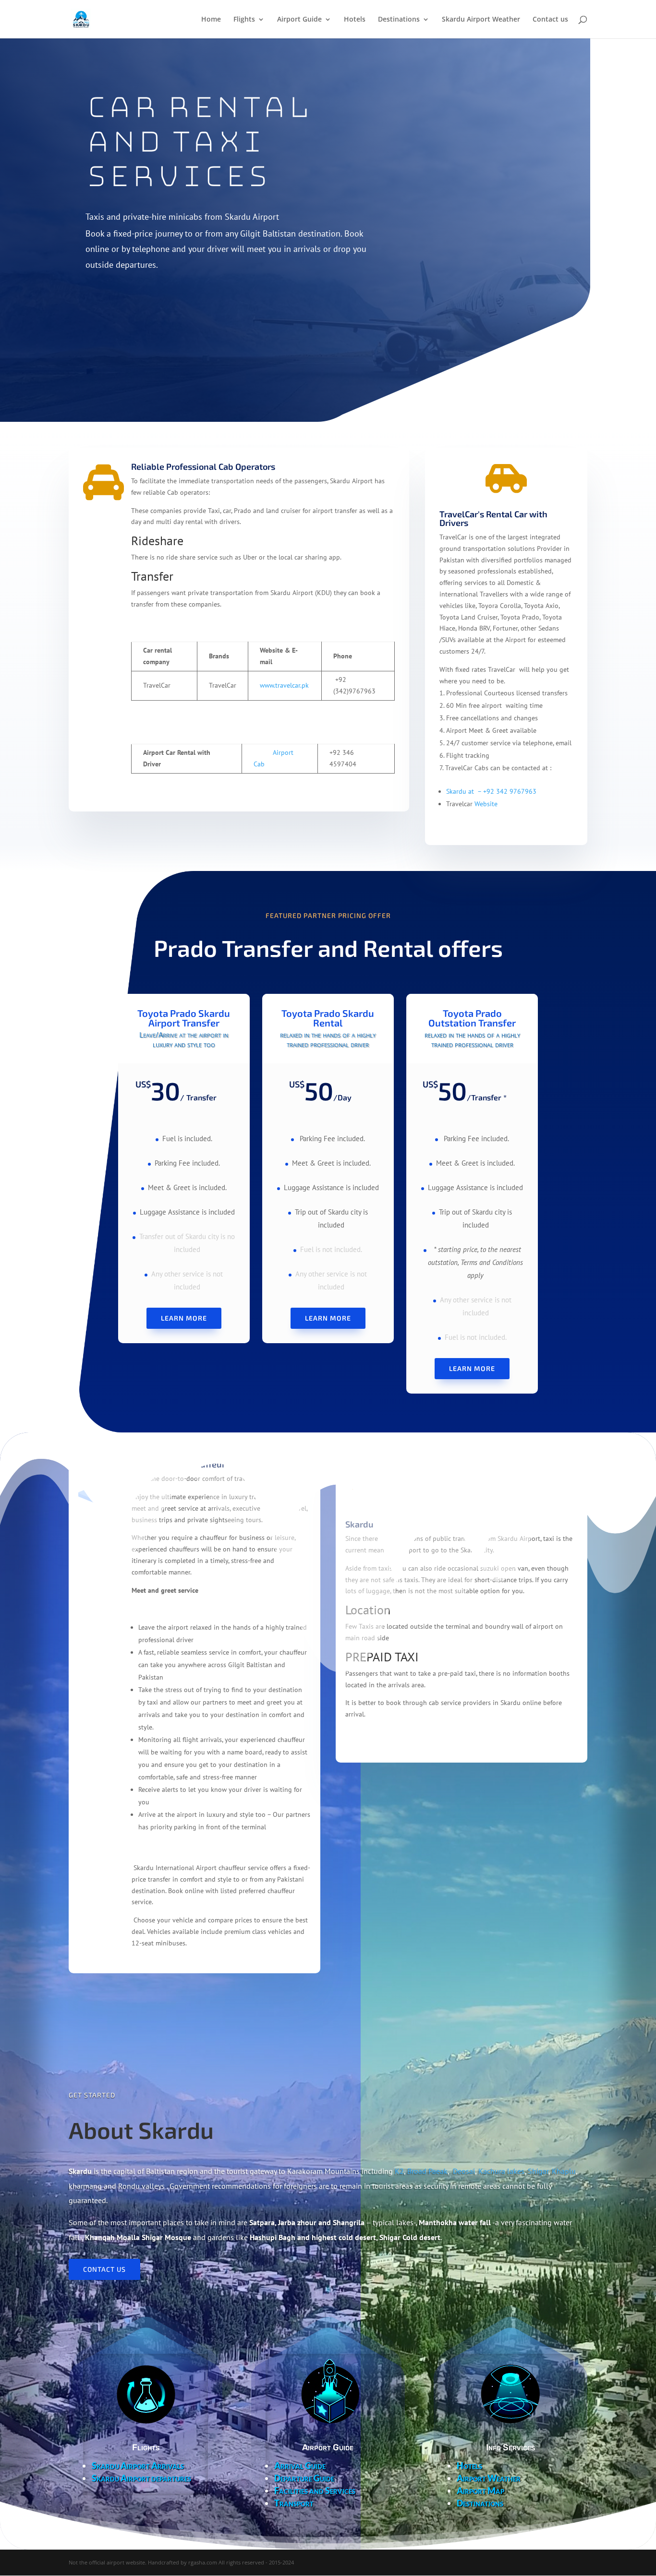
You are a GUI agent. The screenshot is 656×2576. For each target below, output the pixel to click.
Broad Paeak (427, 2171)
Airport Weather (489, 2478)
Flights (244, 20)
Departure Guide (304, 2478)
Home (211, 20)
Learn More (184, 1318)
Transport (294, 2503)
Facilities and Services (315, 2491)
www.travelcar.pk (284, 685)
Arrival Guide (300, 2466)
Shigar (538, 2171)
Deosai (464, 2171)
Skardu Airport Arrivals (138, 2466)
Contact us (550, 20)
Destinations (399, 20)
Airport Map (480, 2491)
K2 (399, 2171)
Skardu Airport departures (141, 2478)
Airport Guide (299, 20)
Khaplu (564, 2171)
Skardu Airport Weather (481, 20)
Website (486, 804)
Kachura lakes (501, 2171)
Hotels (355, 20)
